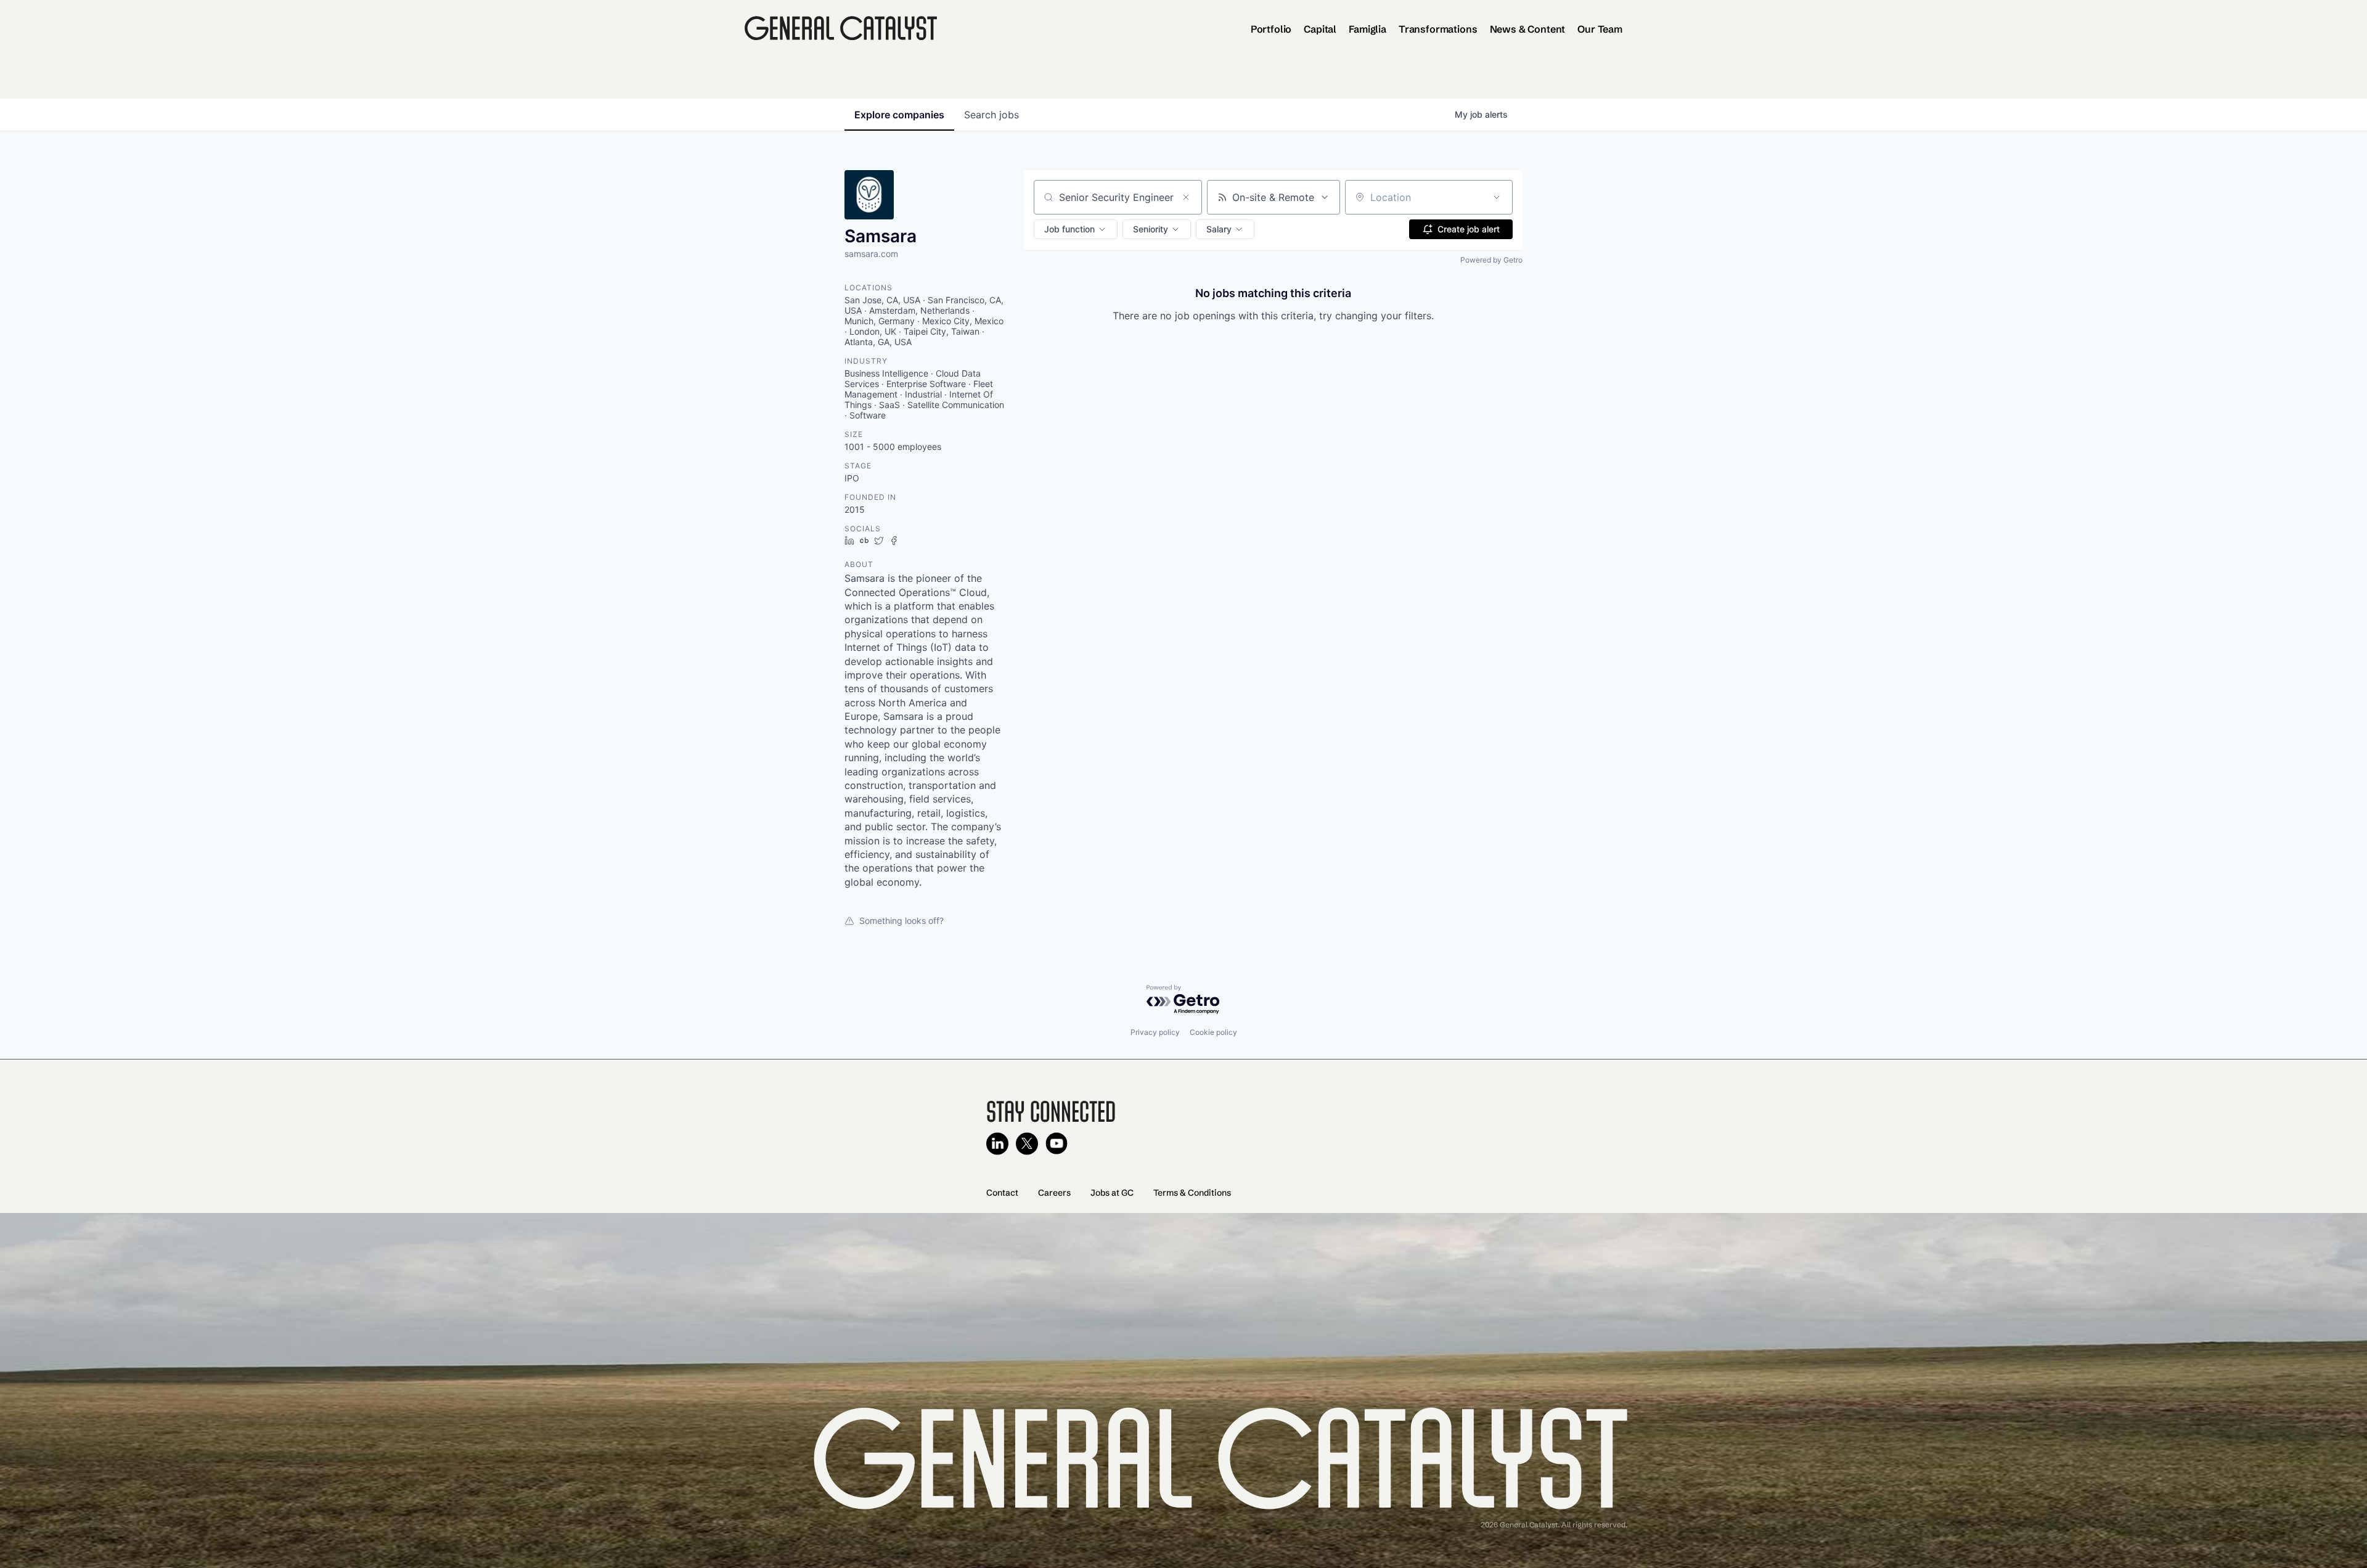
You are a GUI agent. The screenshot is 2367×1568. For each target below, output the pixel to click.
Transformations (1438, 29)
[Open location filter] (1497, 197)
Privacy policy (1155, 1032)
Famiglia (1367, 29)
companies (899, 115)
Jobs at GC (1112, 1193)
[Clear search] (1186, 197)
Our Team (1600, 29)
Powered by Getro (1491, 260)
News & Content (1528, 29)
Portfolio (1271, 29)
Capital (1320, 29)
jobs (991, 115)
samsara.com (871, 254)
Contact (1002, 1193)
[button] (1076, 229)
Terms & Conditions (1192, 1193)
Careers (1054, 1193)
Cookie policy (1213, 1032)
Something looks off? (901, 921)
